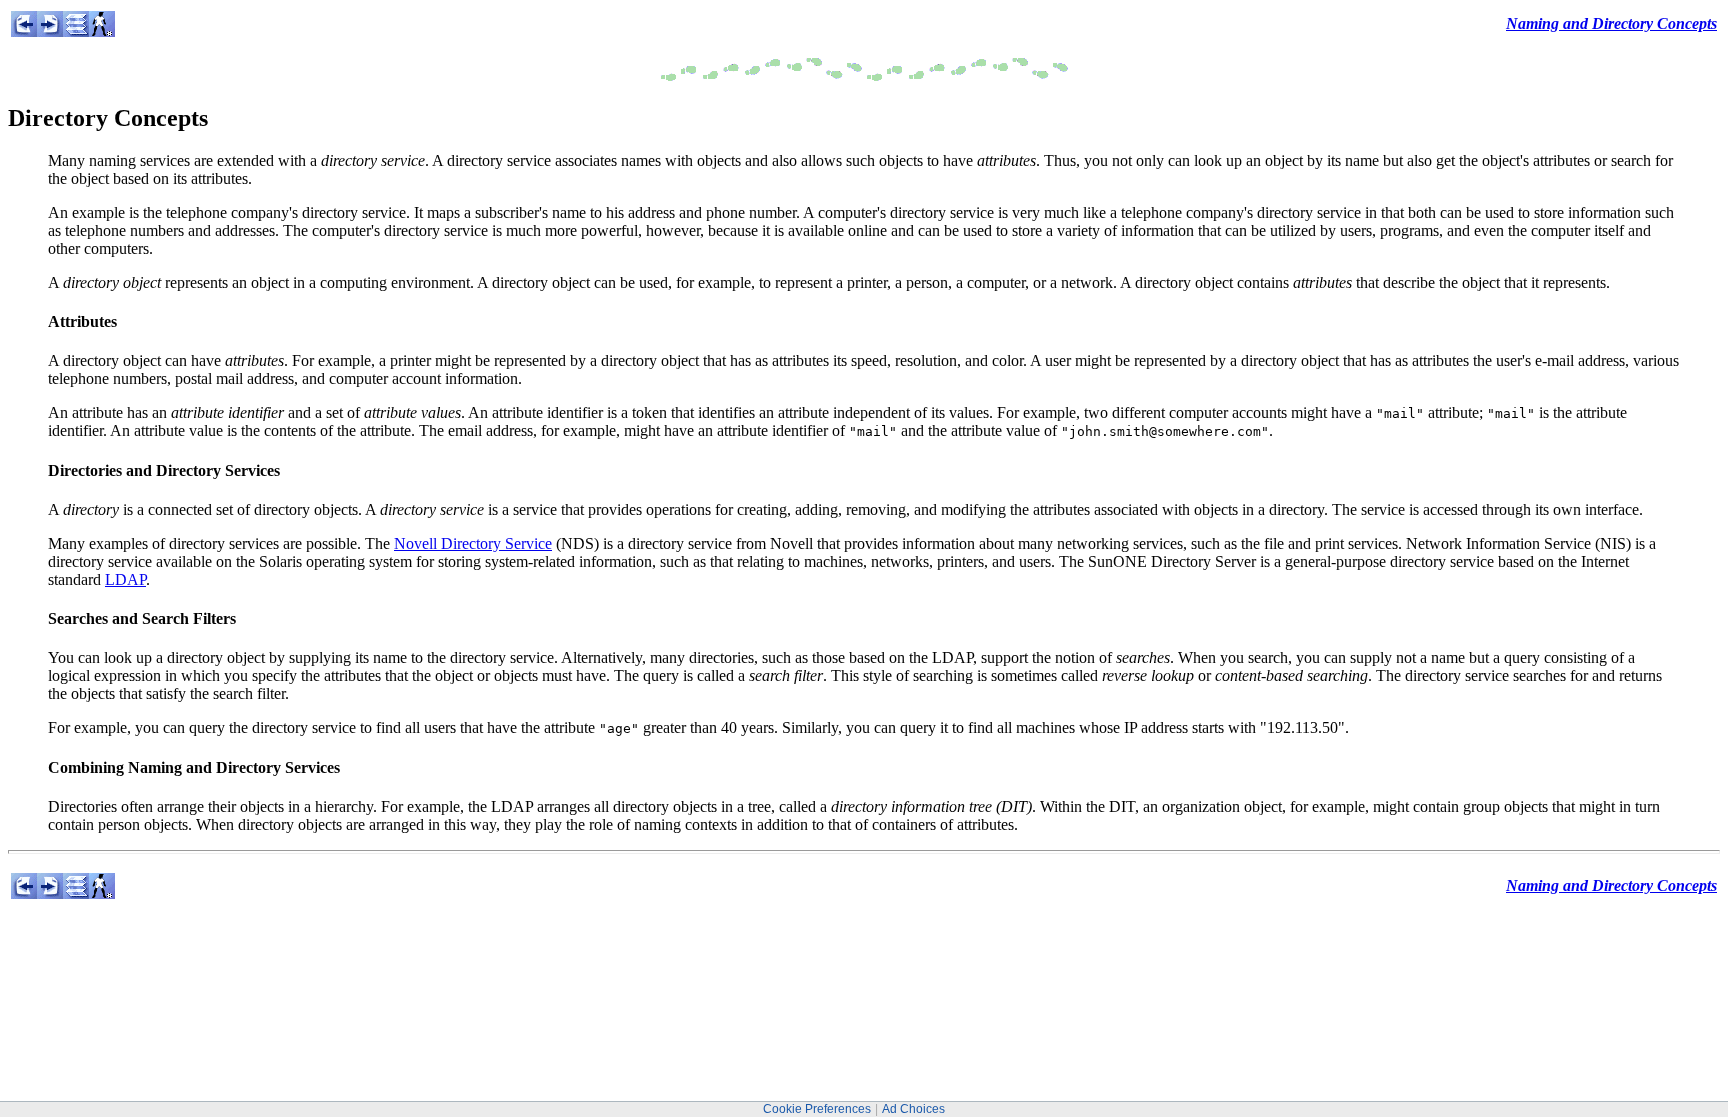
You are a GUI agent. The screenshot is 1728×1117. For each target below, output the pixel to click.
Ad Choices (913, 1109)
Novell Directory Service (473, 543)
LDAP (125, 579)
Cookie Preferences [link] (817, 1109)
